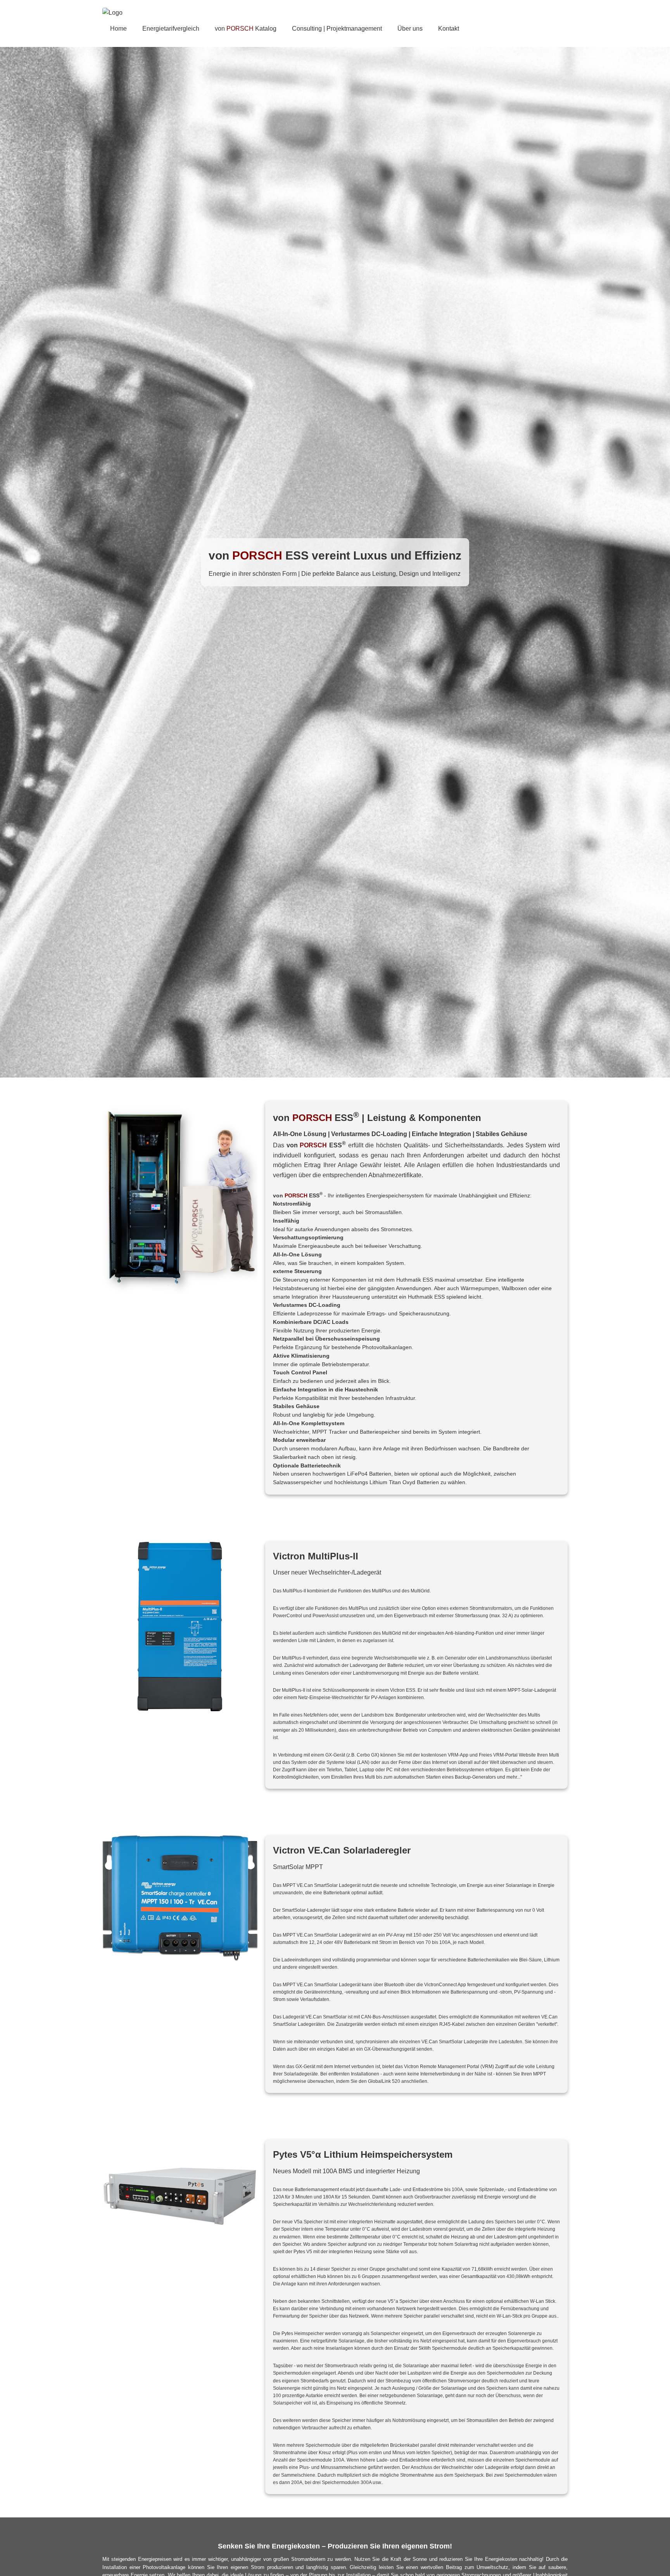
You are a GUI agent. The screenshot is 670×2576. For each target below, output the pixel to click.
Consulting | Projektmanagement (337, 29)
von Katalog (246, 29)
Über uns (410, 29)
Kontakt (449, 29)
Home (118, 29)
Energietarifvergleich (171, 29)
